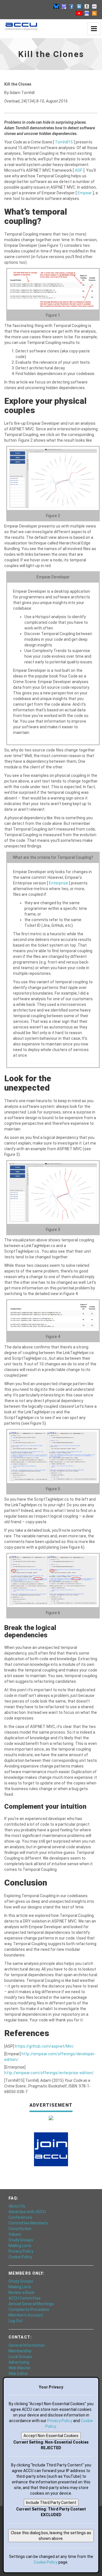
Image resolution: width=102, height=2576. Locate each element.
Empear (85, 193)
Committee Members (28, 2223)
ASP (79, 170)
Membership (20, 2351)
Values (15, 2234)
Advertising (19, 2362)
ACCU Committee (25, 2298)
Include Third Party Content (51, 2503)
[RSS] (94, 13)
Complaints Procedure (29, 2309)
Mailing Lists (20, 2246)
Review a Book (22, 2292)
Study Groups (21, 2240)
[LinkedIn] (79, 6)
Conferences (20, 2217)
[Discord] (87, 13)
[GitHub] (87, 6)
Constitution (20, 2229)
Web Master (20, 2368)
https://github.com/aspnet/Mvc (44, 2046)
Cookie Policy (20, 2257)
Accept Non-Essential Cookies (51, 2436)
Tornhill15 (64, 142)
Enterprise (59, 883)
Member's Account (26, 2315)
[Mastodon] (64, 6)
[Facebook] (71, 6)
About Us (17, 2206)
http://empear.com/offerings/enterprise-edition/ (49, 2073)
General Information (27, 2345)
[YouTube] (79, 13)
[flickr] (94, 6)
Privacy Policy (21, 2251)
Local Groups (20, 2357)
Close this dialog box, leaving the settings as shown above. (51, 2536)
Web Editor (18, 2374)
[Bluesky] (56, 6)
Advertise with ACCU (27, 2212)
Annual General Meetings (31, 2304)
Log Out (16, 2321)
